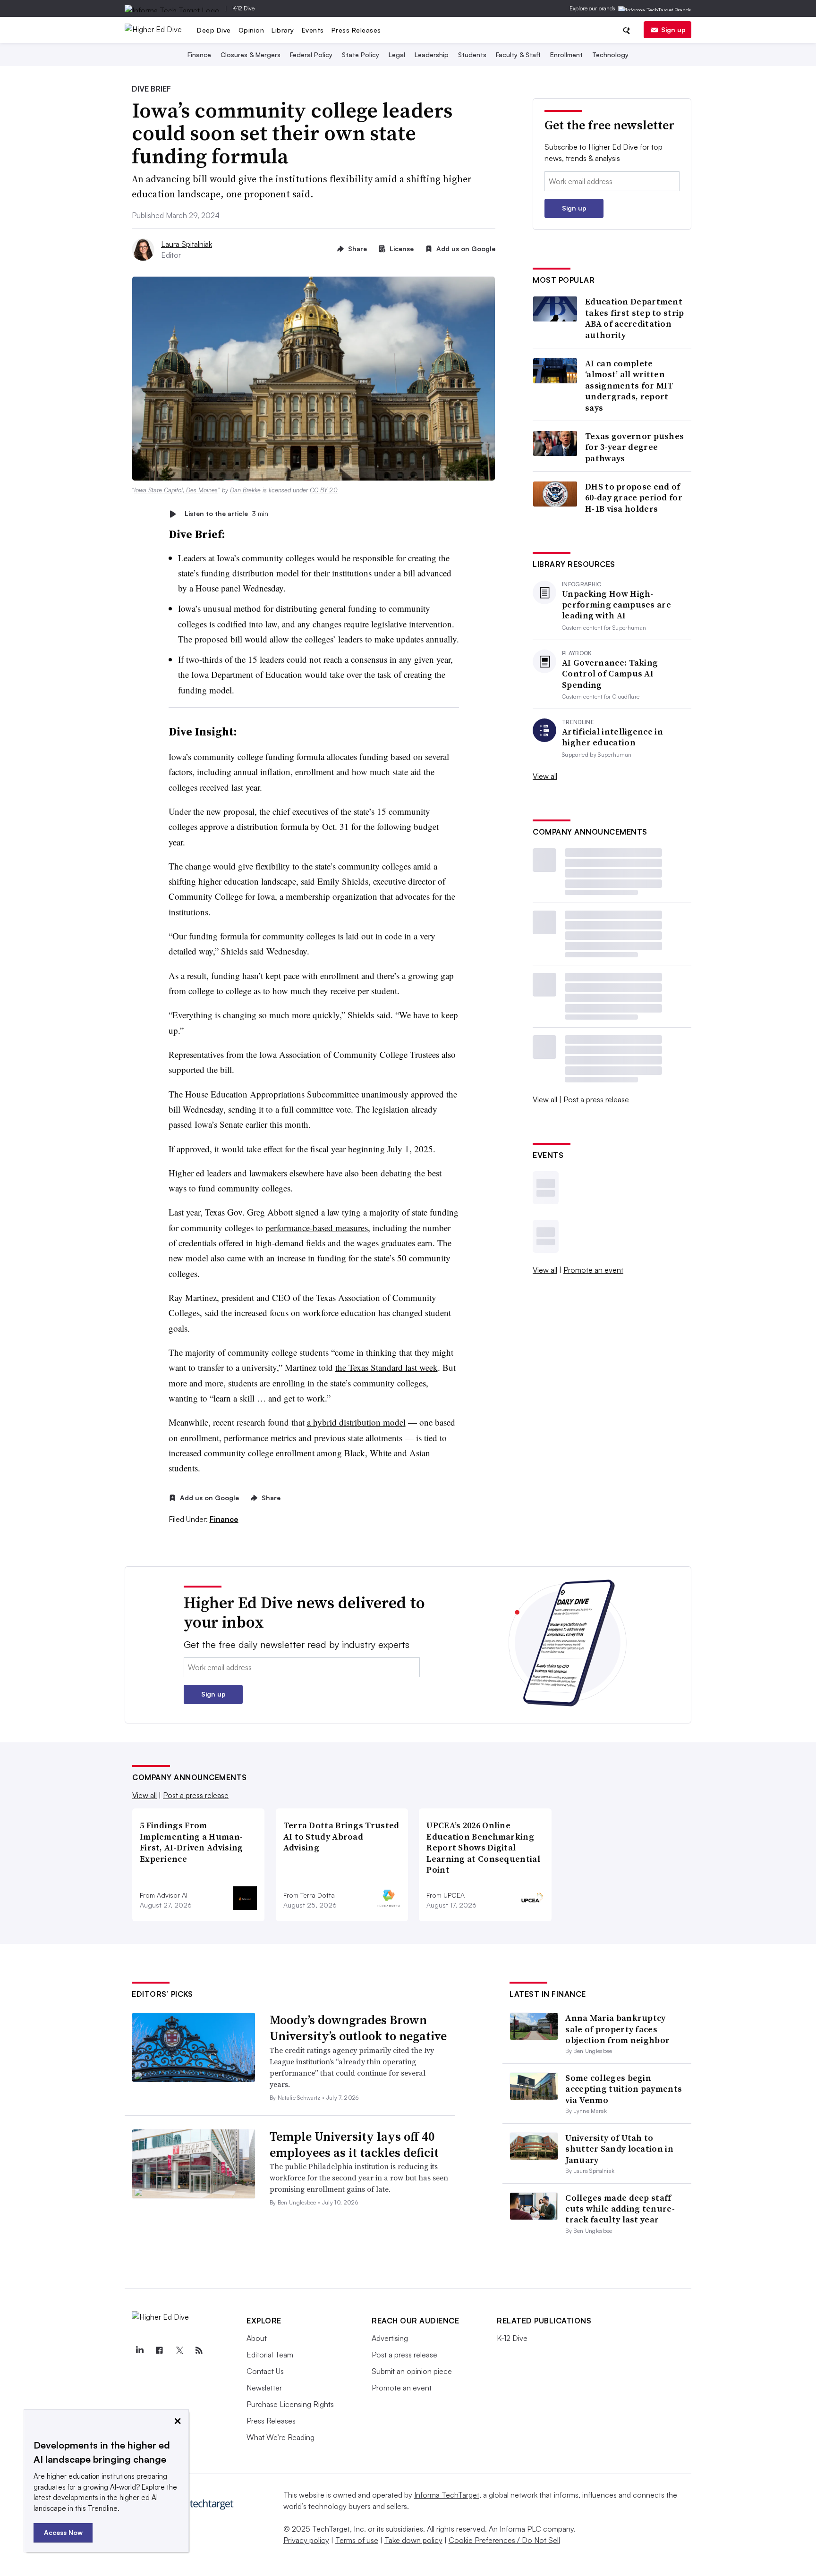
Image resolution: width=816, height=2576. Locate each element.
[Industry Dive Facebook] (159, 2350)
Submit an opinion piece (412, 2371)
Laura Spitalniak (187, 244)
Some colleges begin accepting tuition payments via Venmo (624, 2089)
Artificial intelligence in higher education (612, 737)
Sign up (673, 30)
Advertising (390, 2338)
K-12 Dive (243, 8)
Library (283, 30)
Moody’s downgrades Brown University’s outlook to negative (358, 2028)
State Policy (361, 55)
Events (313, 30)
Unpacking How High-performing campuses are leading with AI (616, 605)
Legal (397, 55)
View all (545, 776)
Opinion (251, 30)
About (257, 2338)
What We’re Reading (280, 2437)
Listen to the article (226, 514)
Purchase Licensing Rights (290, 2404)
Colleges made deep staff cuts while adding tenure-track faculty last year (620, 2209)
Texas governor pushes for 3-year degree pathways (634, 447)
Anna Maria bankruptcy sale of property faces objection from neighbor (617, 2029)
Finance (199, 55)
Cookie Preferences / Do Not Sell (504, 2540)
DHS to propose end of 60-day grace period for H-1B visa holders (634, 498)
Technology (610, 55)
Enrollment (566, 55)
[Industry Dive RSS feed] (199, 2350)
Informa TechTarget (447, 2495)
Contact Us (265, 2371)
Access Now (63, 2532)
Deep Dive (214, 30)
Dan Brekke (245, 490)
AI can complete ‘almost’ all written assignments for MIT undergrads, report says (629, 385)
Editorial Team (270, 2355)
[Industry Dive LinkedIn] (139, 2350)
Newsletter (264, 2388)
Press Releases (356, 30)
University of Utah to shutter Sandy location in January (619, 2149)
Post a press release (596, 1099)
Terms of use (357, 2540)
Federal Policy (311, 55)
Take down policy (413, 2540)
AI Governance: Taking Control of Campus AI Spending (610, 674)
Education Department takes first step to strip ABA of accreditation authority (635, 318)
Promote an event (593, 1270)
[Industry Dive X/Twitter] (179, 2350)
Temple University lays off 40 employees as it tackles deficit (354, 2145)
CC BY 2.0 (324, 490)
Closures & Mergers (251, 55)
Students (472, 55)
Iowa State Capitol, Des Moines (176, 490)
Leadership (432, 55)
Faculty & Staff (518, 55)
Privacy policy (306, 2540)
